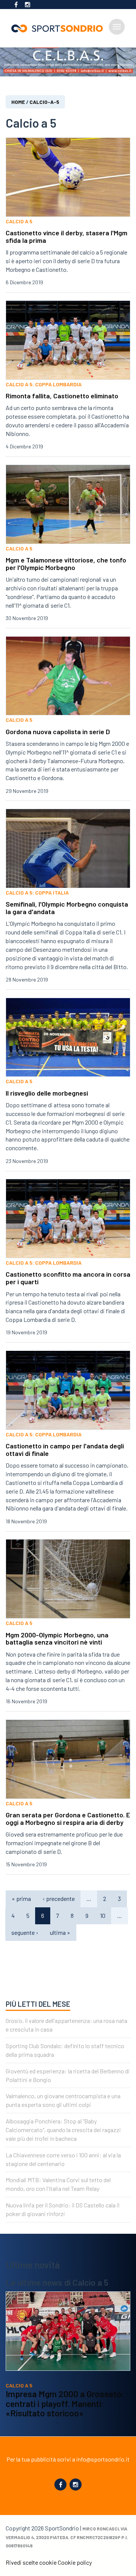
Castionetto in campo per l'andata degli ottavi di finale (65, 1450)
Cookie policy (75, 2562)
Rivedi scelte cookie (31, 2562)
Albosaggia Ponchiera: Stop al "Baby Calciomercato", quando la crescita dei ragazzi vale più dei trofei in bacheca (63, 2130)
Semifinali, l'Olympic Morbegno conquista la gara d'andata (67, 908)
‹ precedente (59, 1898)
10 (103, 1915)
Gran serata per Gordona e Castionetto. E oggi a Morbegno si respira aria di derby (68, 1818)
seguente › (25, 1932)
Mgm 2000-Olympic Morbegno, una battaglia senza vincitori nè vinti (57, 1639)
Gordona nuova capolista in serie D (58, 732)
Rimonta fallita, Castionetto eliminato (62, 396)
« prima (21, 1898)
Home (18, 102)
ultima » (60, 1932)
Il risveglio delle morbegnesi (47, 1093)
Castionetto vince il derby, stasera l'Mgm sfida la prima (66, 236)
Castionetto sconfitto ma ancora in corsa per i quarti (68, 1278)
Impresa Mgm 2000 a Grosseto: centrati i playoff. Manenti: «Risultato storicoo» (65, 2403)
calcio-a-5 (44, 102)
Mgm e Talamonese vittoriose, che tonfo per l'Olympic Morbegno (66, 564)
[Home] (60, 28)
